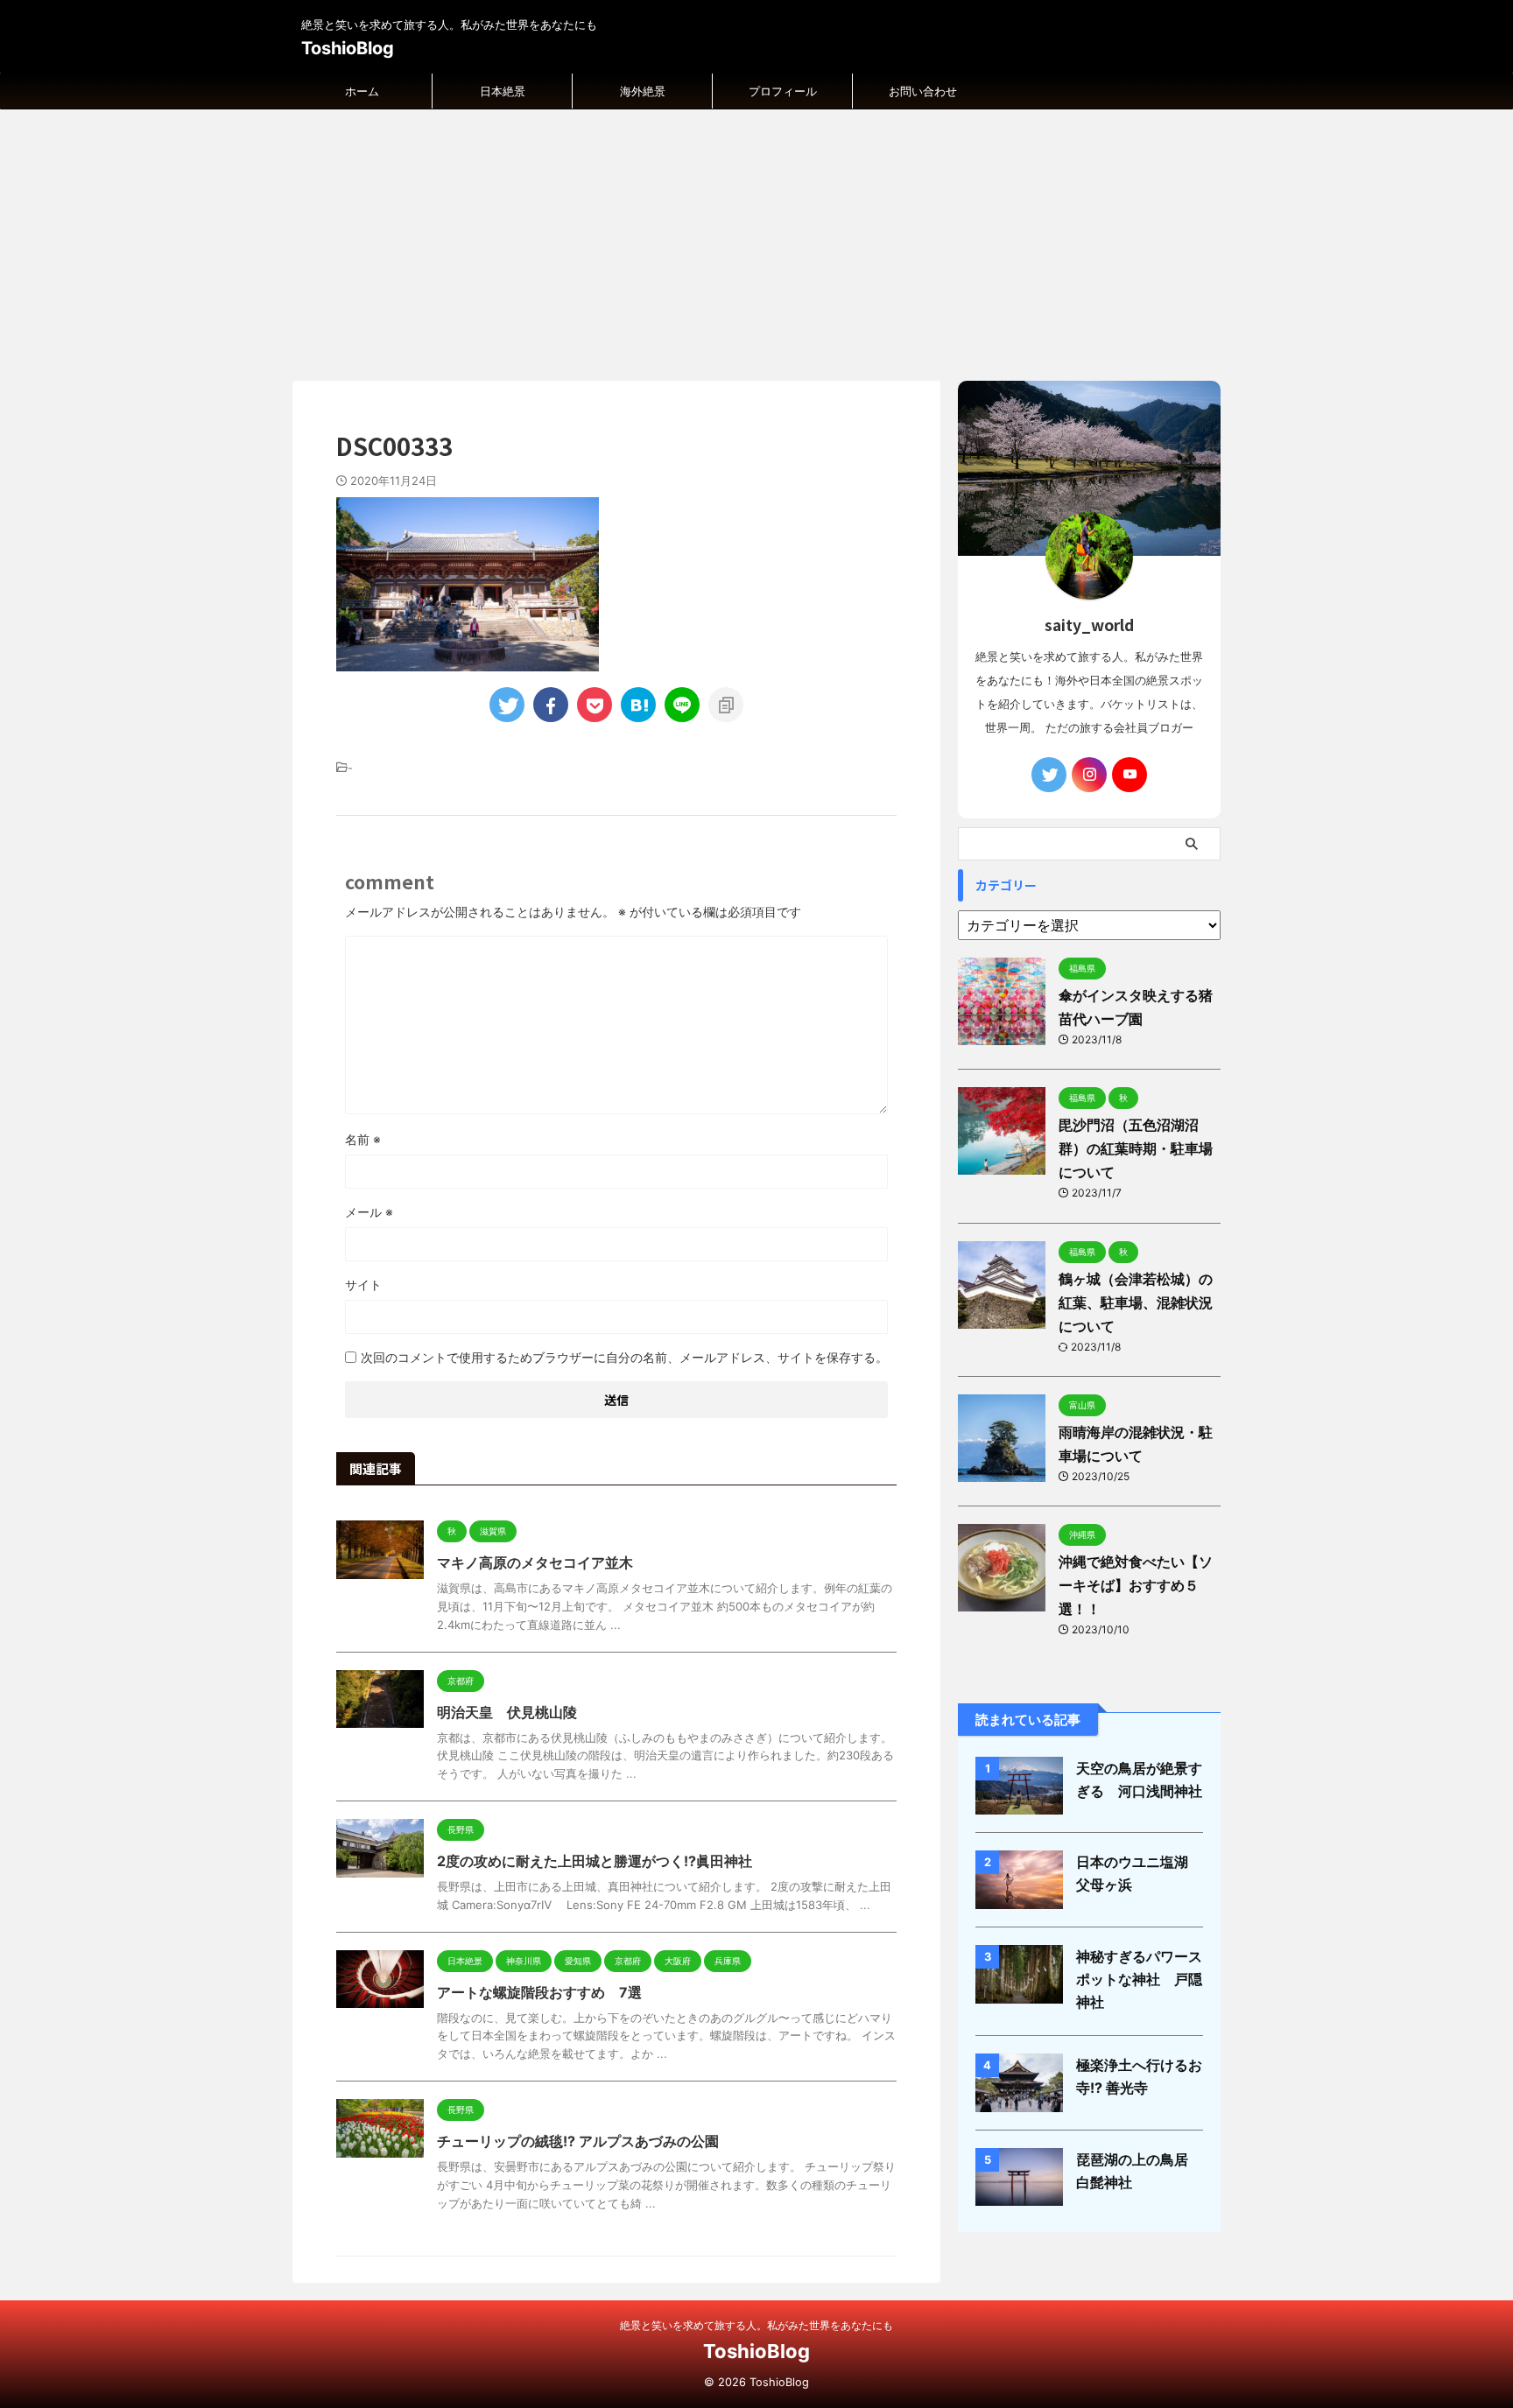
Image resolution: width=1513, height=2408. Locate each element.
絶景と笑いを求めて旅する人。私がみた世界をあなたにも (756, 2325)
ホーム (362, 91)
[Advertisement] (756, 241)
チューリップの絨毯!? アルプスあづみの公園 (578, 2141)
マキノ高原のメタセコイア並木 (535, 1562)
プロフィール (783, 91)
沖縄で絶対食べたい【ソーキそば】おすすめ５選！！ (1136, 1585)
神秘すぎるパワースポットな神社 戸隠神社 (1139, 1979)
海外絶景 (643, 91)
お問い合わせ (923, 91)
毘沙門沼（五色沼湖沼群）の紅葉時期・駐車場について (1136, 1148)
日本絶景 (503, 91)
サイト (363, 1285)
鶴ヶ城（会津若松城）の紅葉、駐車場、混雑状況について (1136, 1302)
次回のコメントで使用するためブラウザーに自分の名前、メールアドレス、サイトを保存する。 (624, 1357)
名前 (363, 1139)
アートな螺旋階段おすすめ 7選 (539, 1992)
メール (369, 1212)
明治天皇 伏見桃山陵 (507, 1712)
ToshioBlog (348, 48)
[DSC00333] (638, 705)
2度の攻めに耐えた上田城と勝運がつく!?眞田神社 (595, 1861)
